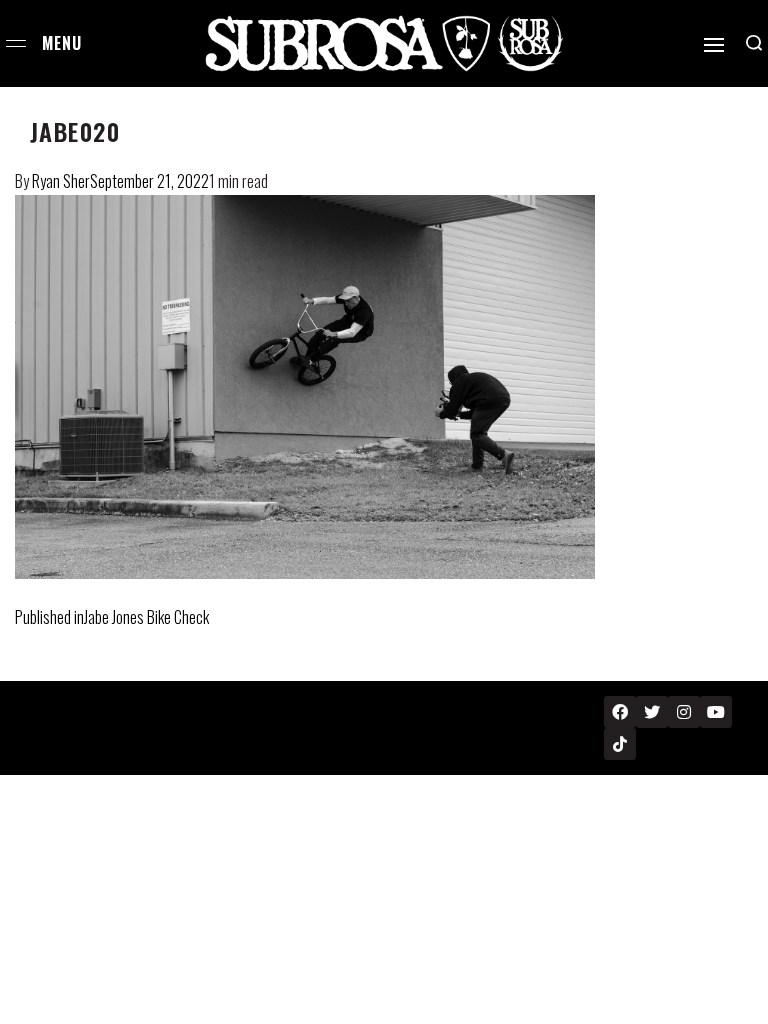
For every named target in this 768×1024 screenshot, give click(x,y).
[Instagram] (684, 712)
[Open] (714, 45)
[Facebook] (620, 712)
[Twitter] (652, 712)
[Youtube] (716, 712)
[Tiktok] (620, 744)
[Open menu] (16, 43)
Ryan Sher (61, 181)
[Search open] (754, 43)
